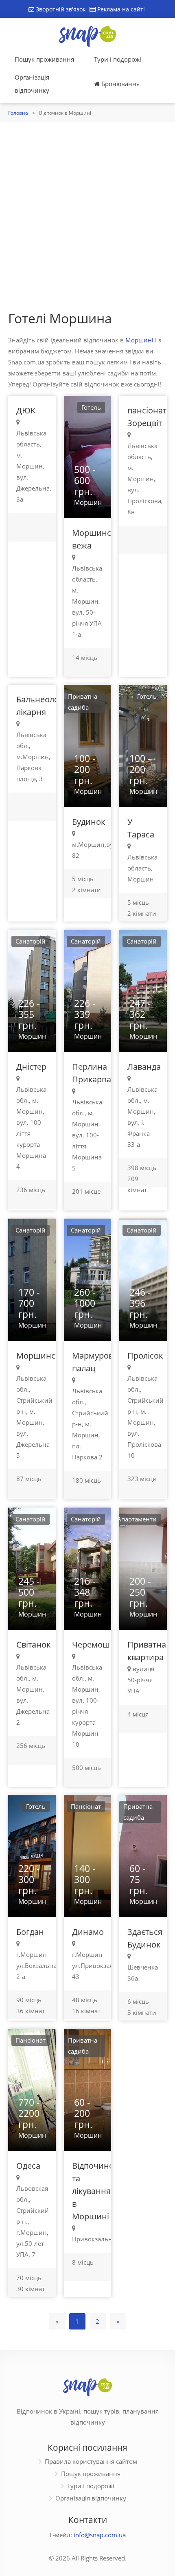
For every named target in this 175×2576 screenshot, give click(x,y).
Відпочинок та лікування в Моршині (95, 2191)
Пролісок (145, 1356)
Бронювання (120, 84)
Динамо (88, 1932)
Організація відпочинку (32, 84)
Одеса (28, 2166)
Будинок (89, 822)
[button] (99, 456)
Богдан (30, 1932)
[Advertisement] (87, 214)
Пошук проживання (44, 59)
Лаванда (144, 1067)
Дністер (31, 1067)
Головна (18, 113)
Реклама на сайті (120, 9)
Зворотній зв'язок (60, 9)
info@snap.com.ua (100, 2535)
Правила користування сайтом (91, 2461)
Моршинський (46, 1356)
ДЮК (26, 410)
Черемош (91, 1644)
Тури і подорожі (118, 59)
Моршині (139, 340)
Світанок (33, 1644)
